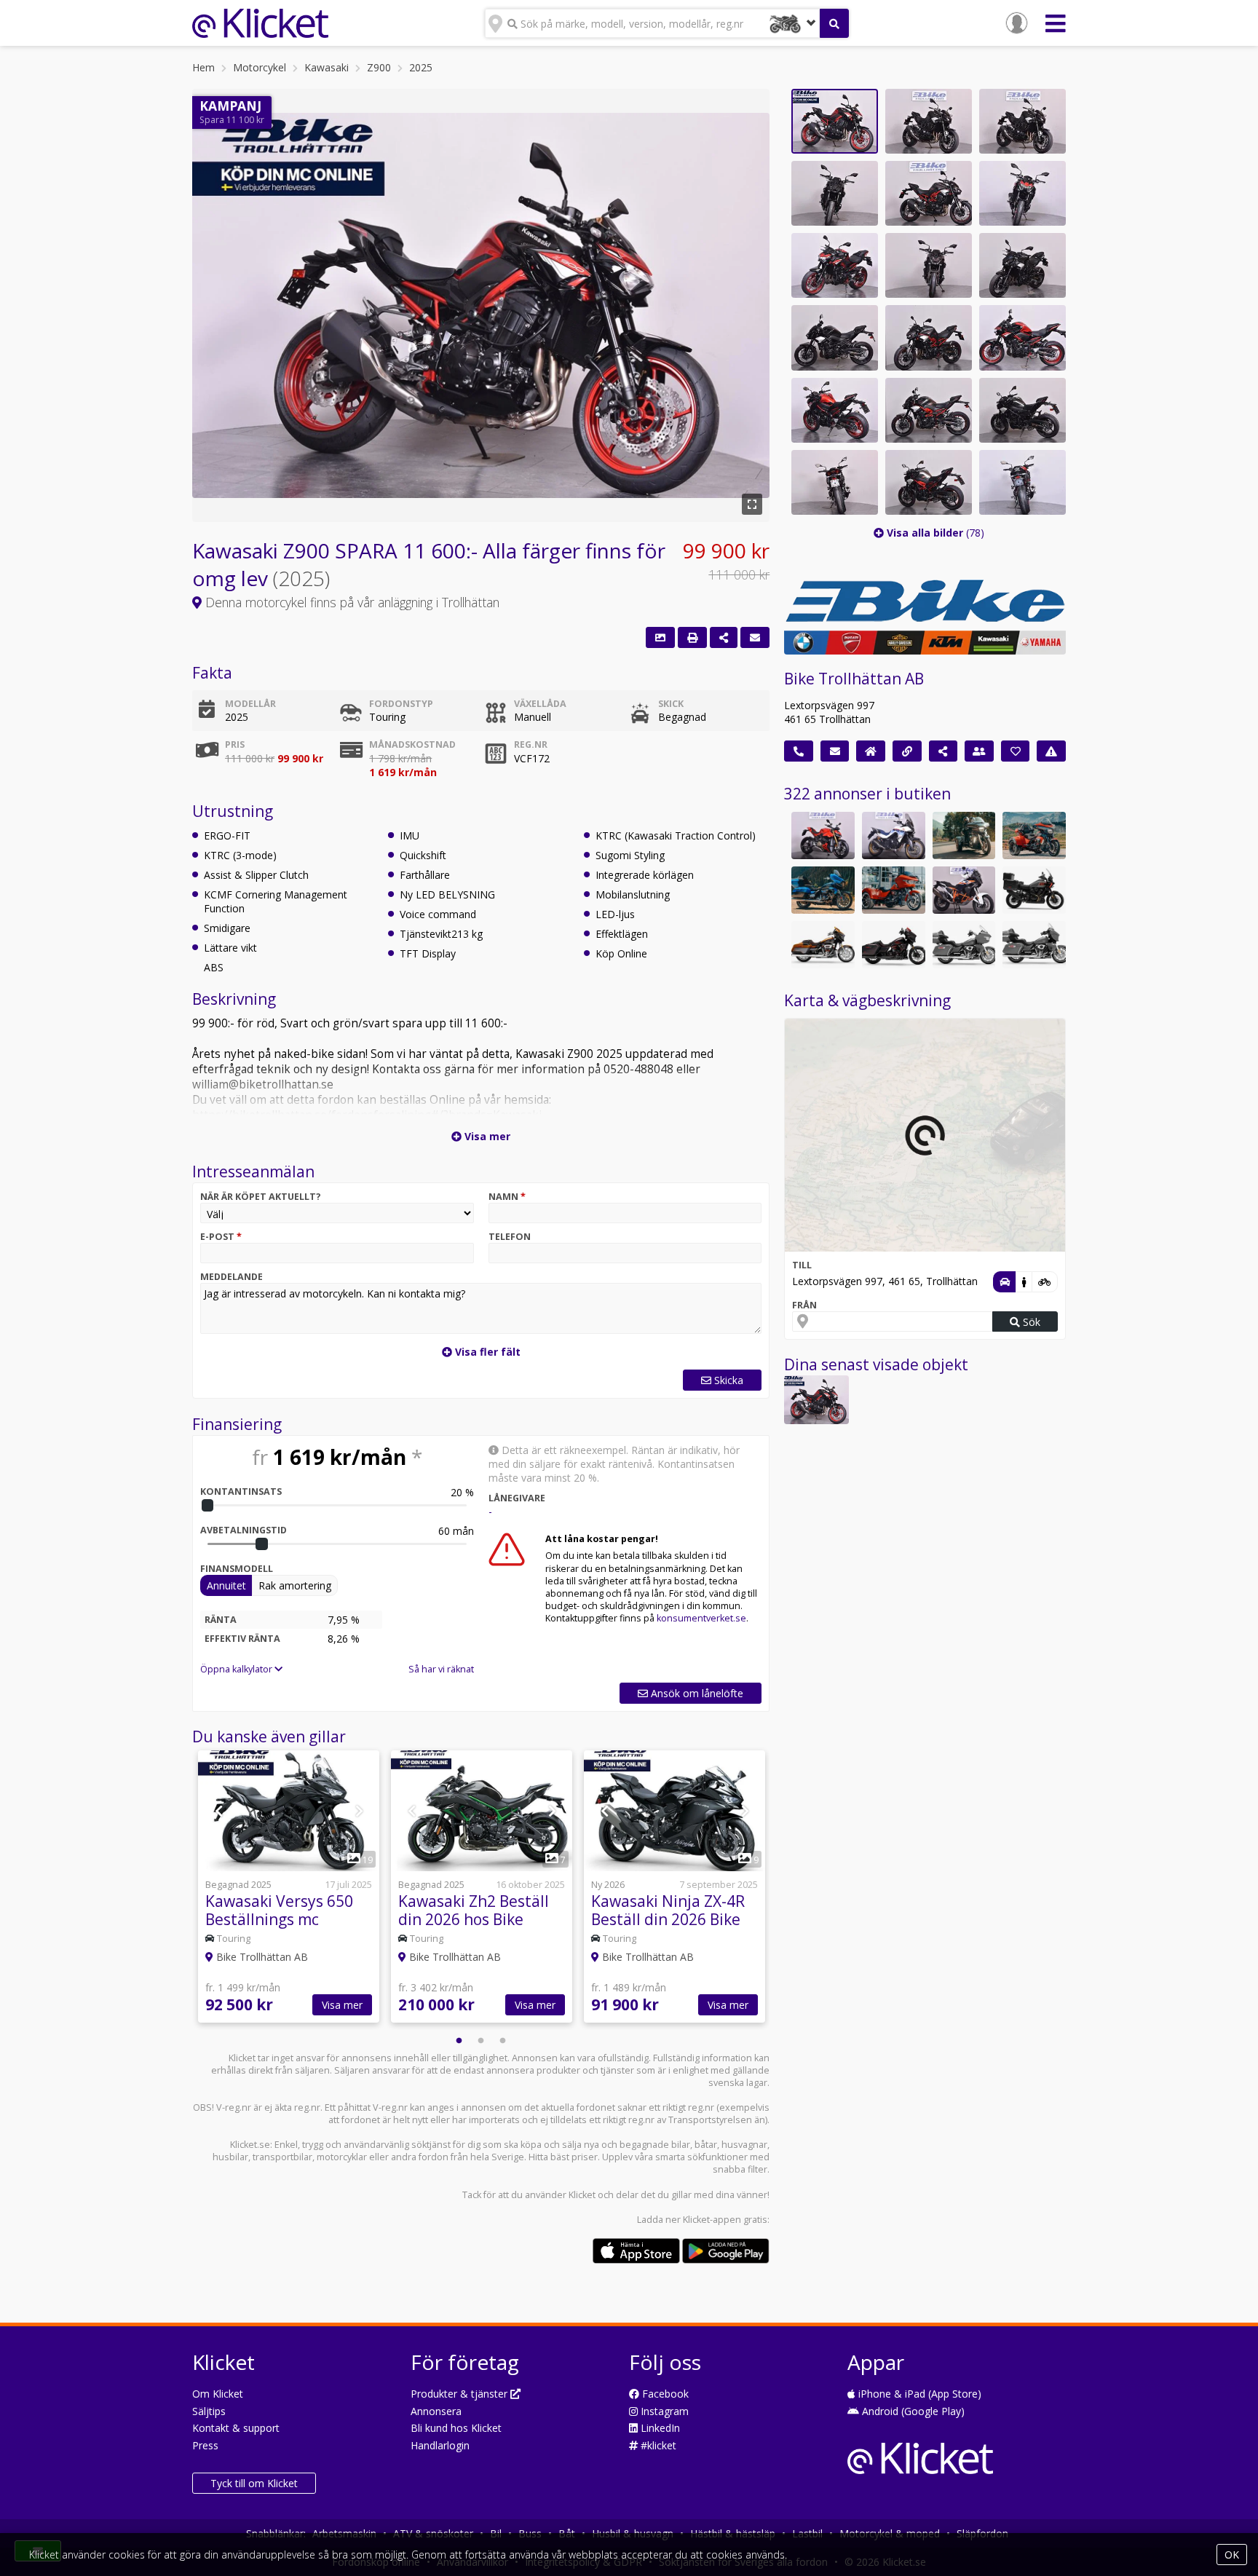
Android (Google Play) (912, 2411)
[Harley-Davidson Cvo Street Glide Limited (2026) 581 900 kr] (823, 890)
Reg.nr (531, 744)
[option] (289, 1888)
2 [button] (481, 2041)
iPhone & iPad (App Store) (918, 2394)
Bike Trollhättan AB (854, 679)
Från (804, 1305)
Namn (507, 1197)
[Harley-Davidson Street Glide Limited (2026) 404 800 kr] (1034, 945)
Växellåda (540, 704)
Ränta (221, 1620)
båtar (706, 2145)
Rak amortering (295, 1585)
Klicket (582, 2195)
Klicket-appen (712, 2220)
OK (1232, 2555)
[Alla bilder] (660, 637)
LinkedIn (659, 2428)
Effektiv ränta (242, 1639)
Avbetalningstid (244, 1530)
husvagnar (744, 2145)
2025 (421, 67)
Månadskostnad (412, 744)
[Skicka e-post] (835, 751)
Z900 (379, 67)
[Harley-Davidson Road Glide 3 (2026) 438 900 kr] (894, 890)
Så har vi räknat (441, 1669)
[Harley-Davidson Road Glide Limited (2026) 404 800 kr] (964, 945)
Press (205, 2445)
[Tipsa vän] (979, 751)
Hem (203, 67)
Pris (235, 744)
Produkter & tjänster (460, 2394)
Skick (671, 704)
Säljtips (209, 2411)
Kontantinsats (241, 1492)
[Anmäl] (1051, 751)
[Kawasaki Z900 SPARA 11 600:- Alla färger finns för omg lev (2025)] (816, 1400)
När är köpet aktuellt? (261, 1197)
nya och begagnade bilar (637, 2145)
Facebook (664, 2394)
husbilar (230, 2157)
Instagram (663, 2411)
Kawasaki (327, 67)
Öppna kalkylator (237, 1669)
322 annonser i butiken (867, 794)
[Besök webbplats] (907, 751)
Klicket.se (250, 2145)
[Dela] (724, 637)
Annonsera (436, 2411)
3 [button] (503, 2041)
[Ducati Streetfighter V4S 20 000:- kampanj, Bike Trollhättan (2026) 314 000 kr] (823, 835)
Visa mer (342, 2005)
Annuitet (226, 1585)
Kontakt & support (236, 2428)
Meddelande (232, 1277)
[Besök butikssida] (871, 751)
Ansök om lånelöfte (696, 1693)
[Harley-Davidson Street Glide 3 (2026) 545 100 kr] (964, 835)
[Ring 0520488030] (799, 751)
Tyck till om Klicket (254, 2483)
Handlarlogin (440, 2445)
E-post (221, 1237)
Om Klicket (218, 2394)
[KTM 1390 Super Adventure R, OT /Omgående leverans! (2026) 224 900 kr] (964, 890)
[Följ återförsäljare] (1016, 751)
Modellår (250, 704)
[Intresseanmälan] (755, 637)
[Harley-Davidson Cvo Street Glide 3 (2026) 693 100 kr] (1034, 835)
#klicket (657, 2445)
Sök (1030, 1322)
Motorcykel (260, 67)
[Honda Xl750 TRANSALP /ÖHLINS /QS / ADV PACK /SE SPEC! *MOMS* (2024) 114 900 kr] (894, 835)
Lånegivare (517, 1498)
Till (802, 1265)
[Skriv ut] (692, 637)
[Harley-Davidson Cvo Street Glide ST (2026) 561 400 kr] (894, 945)
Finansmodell (237, 1569)
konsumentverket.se (701, 1618)
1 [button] (459, 2041)
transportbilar (282, 2157)
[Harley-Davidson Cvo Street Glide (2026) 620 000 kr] (823, 945)
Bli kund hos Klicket (456, 2428)
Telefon (510, 1237)
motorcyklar (342, 2157)
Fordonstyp (401, 704)
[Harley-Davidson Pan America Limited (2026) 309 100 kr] (1034, 890)
